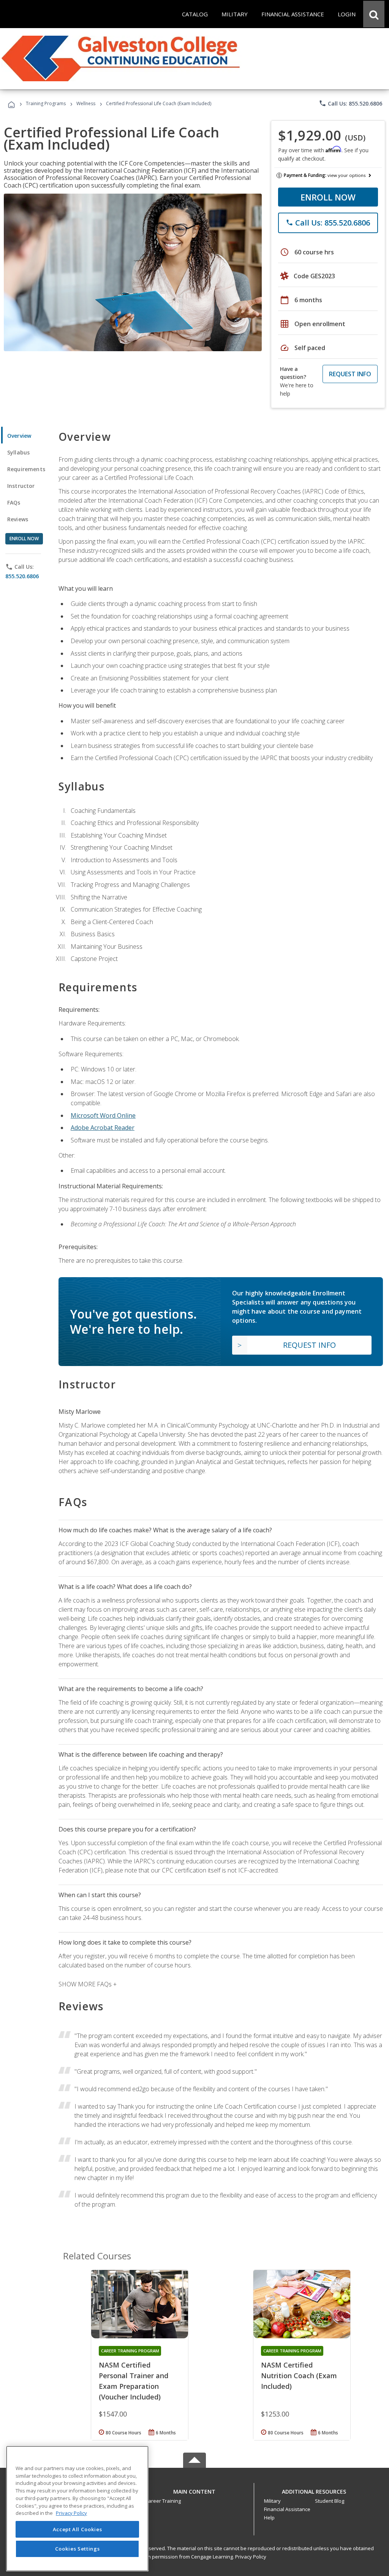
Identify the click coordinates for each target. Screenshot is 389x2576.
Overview (19, 436)
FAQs (14, 502)
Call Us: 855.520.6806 (350, 103)
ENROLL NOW (328, 197)
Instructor (21, 486)
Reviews (18, 519)
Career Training (163, 2501)
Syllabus (18, 452)
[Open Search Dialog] (374, 14)
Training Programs (46, 103)
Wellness (86, 103)
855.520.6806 (22, 576)
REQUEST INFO (350, 374)
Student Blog (330, 2501)
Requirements (26, 469)
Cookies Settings (77, 2549)
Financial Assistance (287, 2509)
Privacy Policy (251, 2557)
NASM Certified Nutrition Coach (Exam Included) (299, 2376)
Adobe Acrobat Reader (103, 1128)
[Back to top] (194, 2490)
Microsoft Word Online (103, 1115)
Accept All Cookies (77, 2529)
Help (269, 2518)
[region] (77, 2509)
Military (272, 2501)
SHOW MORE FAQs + (88, 1984)
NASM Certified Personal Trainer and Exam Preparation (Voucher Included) (134, 2381)
